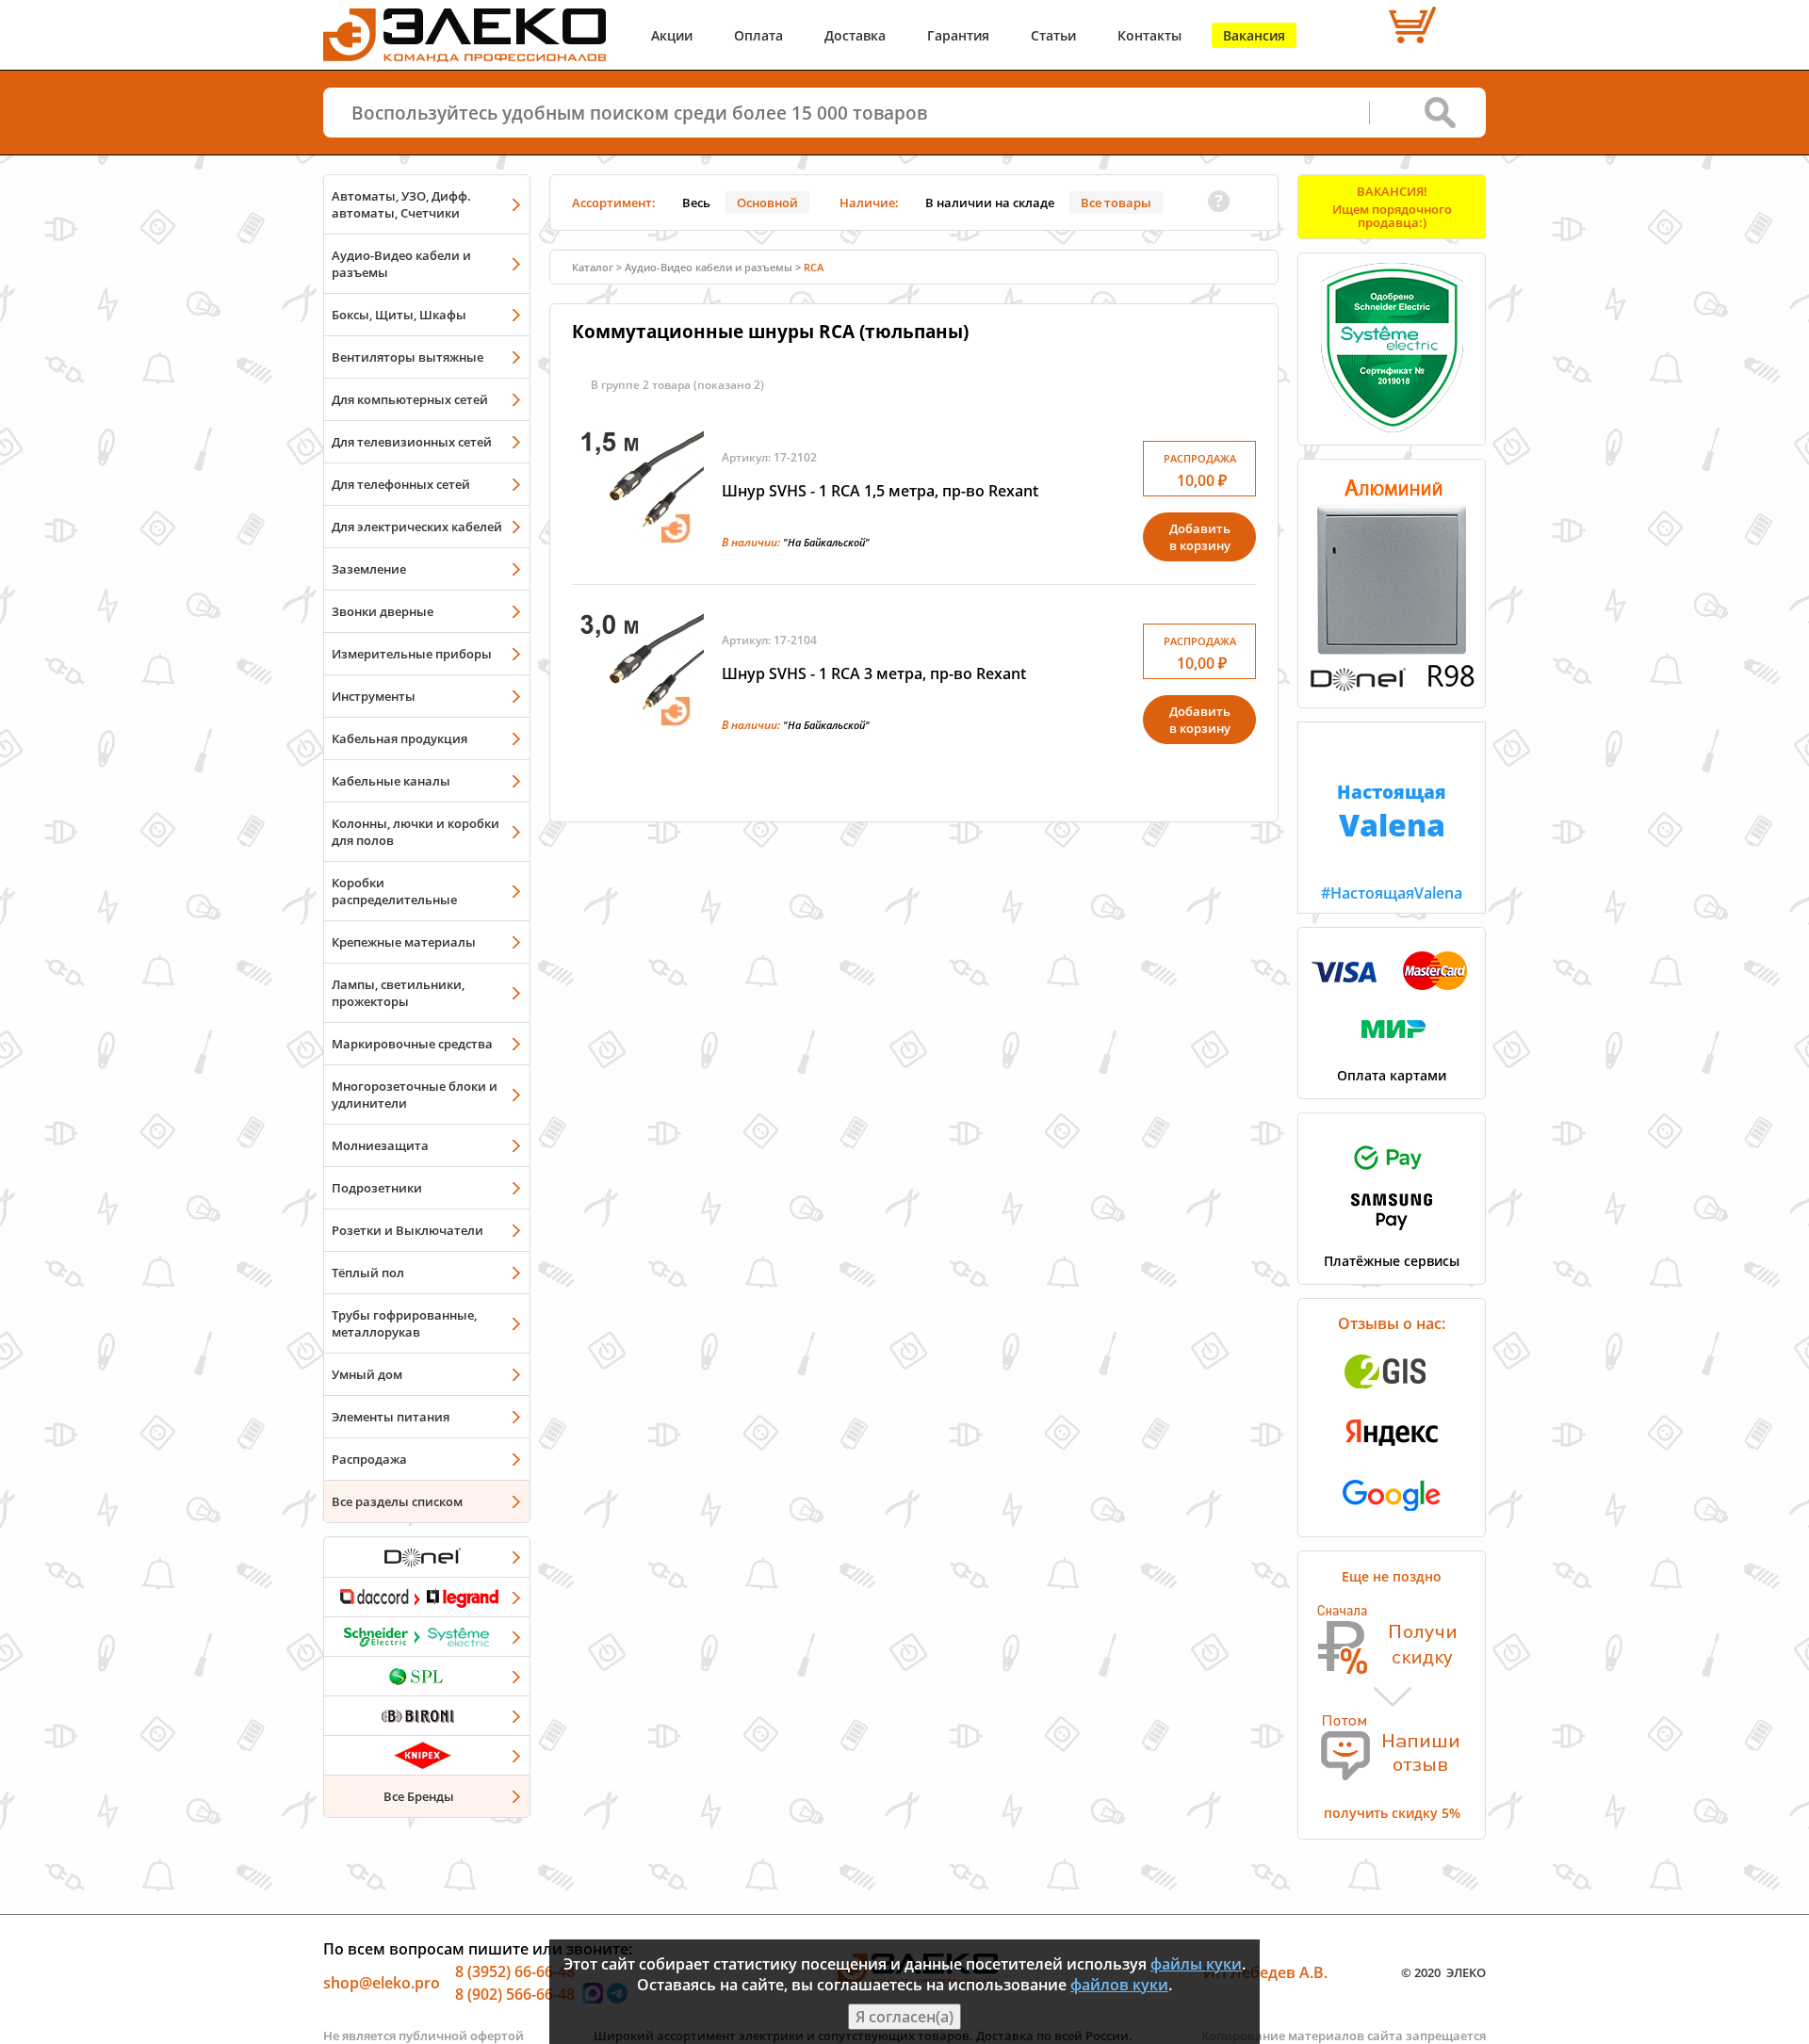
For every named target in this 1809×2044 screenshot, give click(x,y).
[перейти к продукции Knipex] (427, 1755)
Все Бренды (419, 1796)
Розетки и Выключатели (407, 1230)
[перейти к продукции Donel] (427, 1557)
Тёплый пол (368, 1273)
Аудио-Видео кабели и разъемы (401, 264)
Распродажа (369, 1459)
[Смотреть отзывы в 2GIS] (1392, 1394)
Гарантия (958, 35)
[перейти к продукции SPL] (427, 1676)
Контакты (1149, 35)
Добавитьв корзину (1200, 537)
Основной (767, 203)
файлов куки (1119, 1985)
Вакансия (1254, 35)
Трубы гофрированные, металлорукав (404, 1323)
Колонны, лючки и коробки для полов (416, 832)
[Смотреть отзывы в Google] (1392, 1517)
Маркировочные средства (412, 1044)
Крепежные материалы (404, 942)
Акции (672, 35)
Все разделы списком (397, 1501)
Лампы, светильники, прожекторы (398, 993)
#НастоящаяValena (1392, 841)
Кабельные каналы (391, 781)
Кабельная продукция (399, 738)
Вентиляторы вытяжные (407, 357)
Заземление (369, 569)
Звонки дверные (383, 611)
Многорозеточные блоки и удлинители (415, 1095)
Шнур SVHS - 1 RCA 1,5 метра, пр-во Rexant (880, 491)
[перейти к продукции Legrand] (427, 1597)
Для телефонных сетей (401, 484)
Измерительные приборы (412, 654)
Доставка (855, 35)
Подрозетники (377, 1188)
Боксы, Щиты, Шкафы (399, 315)
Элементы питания (391, 1417)
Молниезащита (380, 1145)
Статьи (1053, 35)
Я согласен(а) (904, 2017)
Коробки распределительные (394, 891)
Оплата (758, 35)
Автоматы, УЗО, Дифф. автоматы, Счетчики (401, 204)
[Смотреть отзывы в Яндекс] (1392, 1455)
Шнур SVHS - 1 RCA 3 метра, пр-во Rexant (874, 673)
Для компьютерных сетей (410, 399)
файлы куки (1196, 1964)
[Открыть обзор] (1392, 688)
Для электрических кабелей (417, 527)
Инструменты (374, 696)
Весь (696, 203)
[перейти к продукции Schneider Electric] (427, 1636)
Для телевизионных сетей (412, 442)
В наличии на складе (990, 203)
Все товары (1116, 203)
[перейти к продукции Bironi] (427, 1715)
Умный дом (367, 1374)
